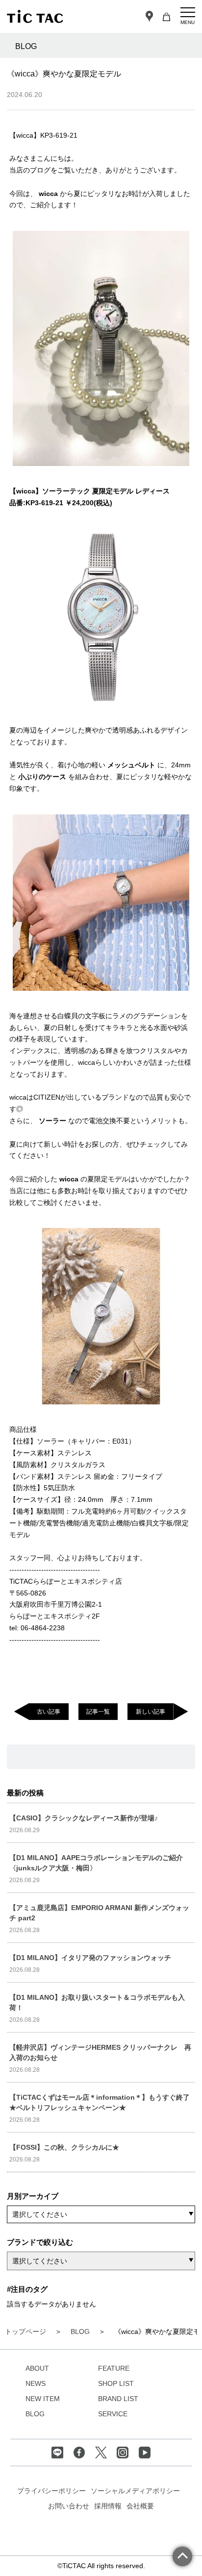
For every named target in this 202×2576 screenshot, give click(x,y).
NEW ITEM (43, 2399)
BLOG (35, 2414)
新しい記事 (151, 1712)
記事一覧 (98, 1712)
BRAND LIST (118, 2399)
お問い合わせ (69, 2506)
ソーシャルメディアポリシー (135, 2491)
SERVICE (113, 2414)
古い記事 (49, 1712)
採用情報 (108, 2506)
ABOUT (37, 2368)
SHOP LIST (116, 2383)
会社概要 (140, 2506)
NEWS (36, 2383)
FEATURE (114, 2368)
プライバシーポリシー (51, 2491)
